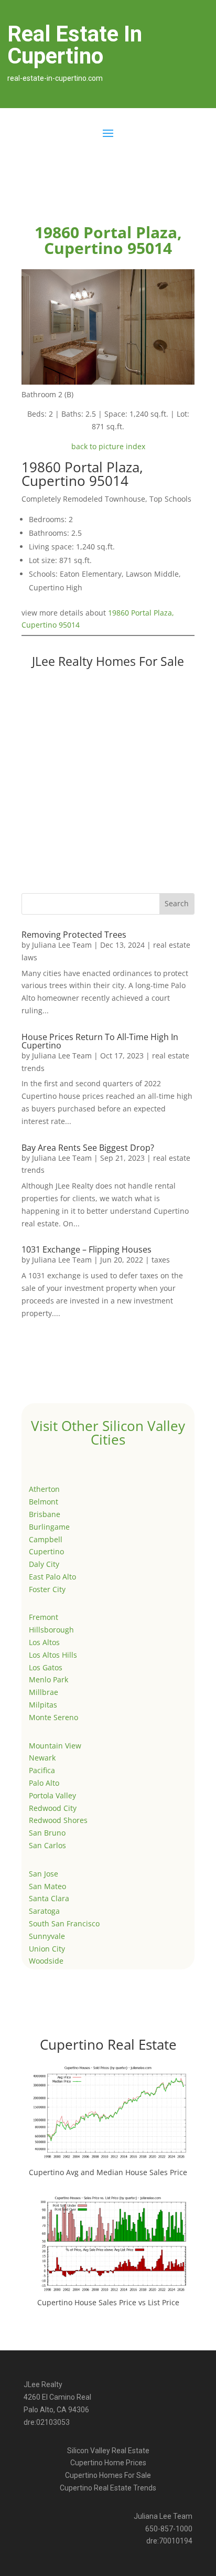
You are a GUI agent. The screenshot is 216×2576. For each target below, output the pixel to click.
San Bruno (47, 1833)
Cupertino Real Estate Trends (108, 2488)
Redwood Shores (58, 1820)
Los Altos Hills (53, 1655)
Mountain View (55, 1746)
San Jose (44, 1874)
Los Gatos (46, 1667)
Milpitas (43, 1705)
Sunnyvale (47, 1936)
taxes (161, 1260)
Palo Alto (44, 1783)
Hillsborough (51, 1630)
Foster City (47, 1589)
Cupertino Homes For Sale (108, 2475)
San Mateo (47, 1886)
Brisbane (45, 1514)
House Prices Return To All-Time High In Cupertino (100, 1041)
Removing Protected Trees (74, 935)
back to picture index (108, 446)
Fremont (44, 1617)
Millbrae (44, 1692)
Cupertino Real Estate (108, 2044)
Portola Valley (52, 1795)
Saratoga (44, 1911)
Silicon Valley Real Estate (108, 2451)
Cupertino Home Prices (108, 2463)
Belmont (44, 1502)
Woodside (46, 1961)
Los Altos (44, 1642)
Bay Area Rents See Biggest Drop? (88, 1148)
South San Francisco (64, 1923)
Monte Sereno (53, 1717)
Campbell (46, 1539)
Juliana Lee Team (62, 945)
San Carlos (47, 1845)
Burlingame (49, 1527)
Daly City (44, 1564)
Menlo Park (48, 1679)
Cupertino (46, 1551)
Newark (42, 1758)
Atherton (44, 1489)
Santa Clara (49, 1898)
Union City (47, 1949)
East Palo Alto (52, 1577)
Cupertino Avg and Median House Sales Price (108, 2172)
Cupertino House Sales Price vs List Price (108, 2302)
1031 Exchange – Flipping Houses (87, 1249)
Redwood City (53, 1808)
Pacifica (42, 1770)
